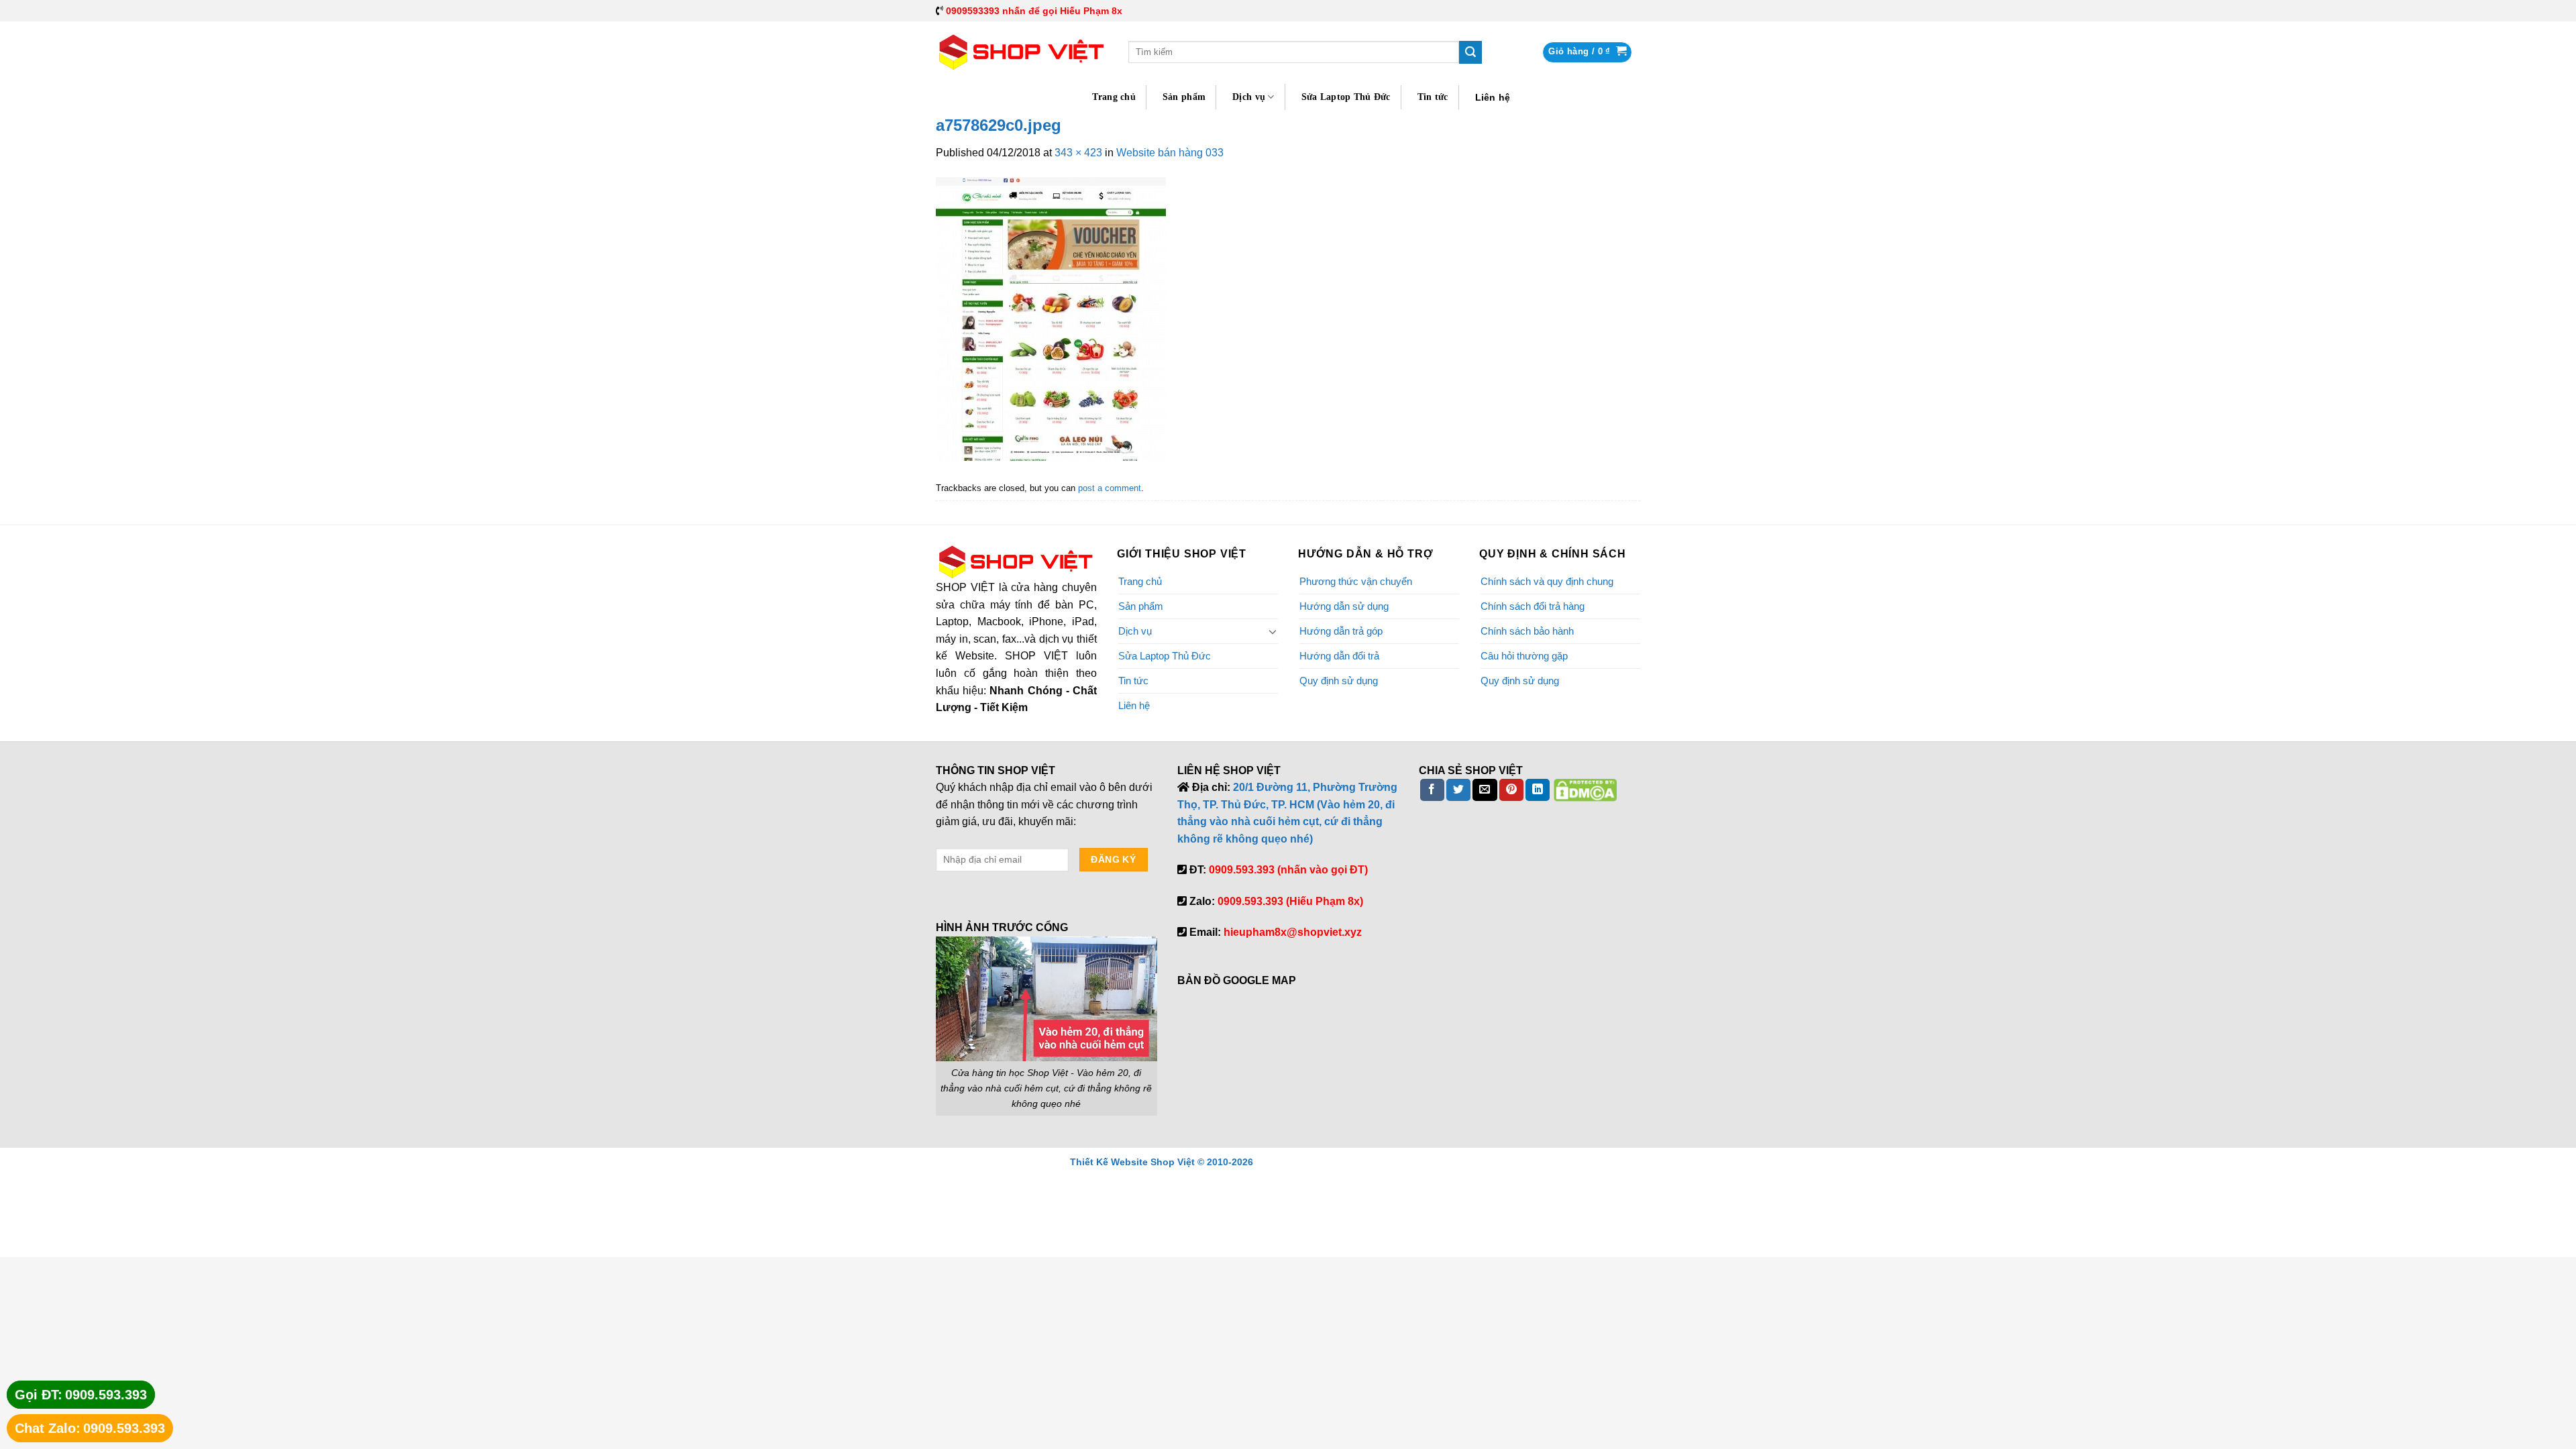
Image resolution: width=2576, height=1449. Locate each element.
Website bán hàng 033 (1170, 153)
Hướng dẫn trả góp (1341, 631)
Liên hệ (1493, 97)
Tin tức (1433, 97)
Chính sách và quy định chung (1547, 581)
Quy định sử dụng (1339, 681)
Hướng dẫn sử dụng (1344, 606)
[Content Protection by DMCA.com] (1585, 789)
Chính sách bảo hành (1527, 631)
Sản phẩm (1184, 97)
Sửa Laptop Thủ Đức (1346, 97)
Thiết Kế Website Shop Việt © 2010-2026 (1162, 1162)
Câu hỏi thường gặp (1524, 656)
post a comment (1110, 488)
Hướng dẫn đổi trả (1339, 656)
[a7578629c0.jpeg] (1051, 318)
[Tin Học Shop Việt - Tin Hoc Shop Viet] (1022, 52)
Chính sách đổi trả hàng (1533, 606)
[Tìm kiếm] (1470, 52)
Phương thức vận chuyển (1356, 581)
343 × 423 (1078, 153)
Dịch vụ (1249, 97)
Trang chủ (1114, 97)
